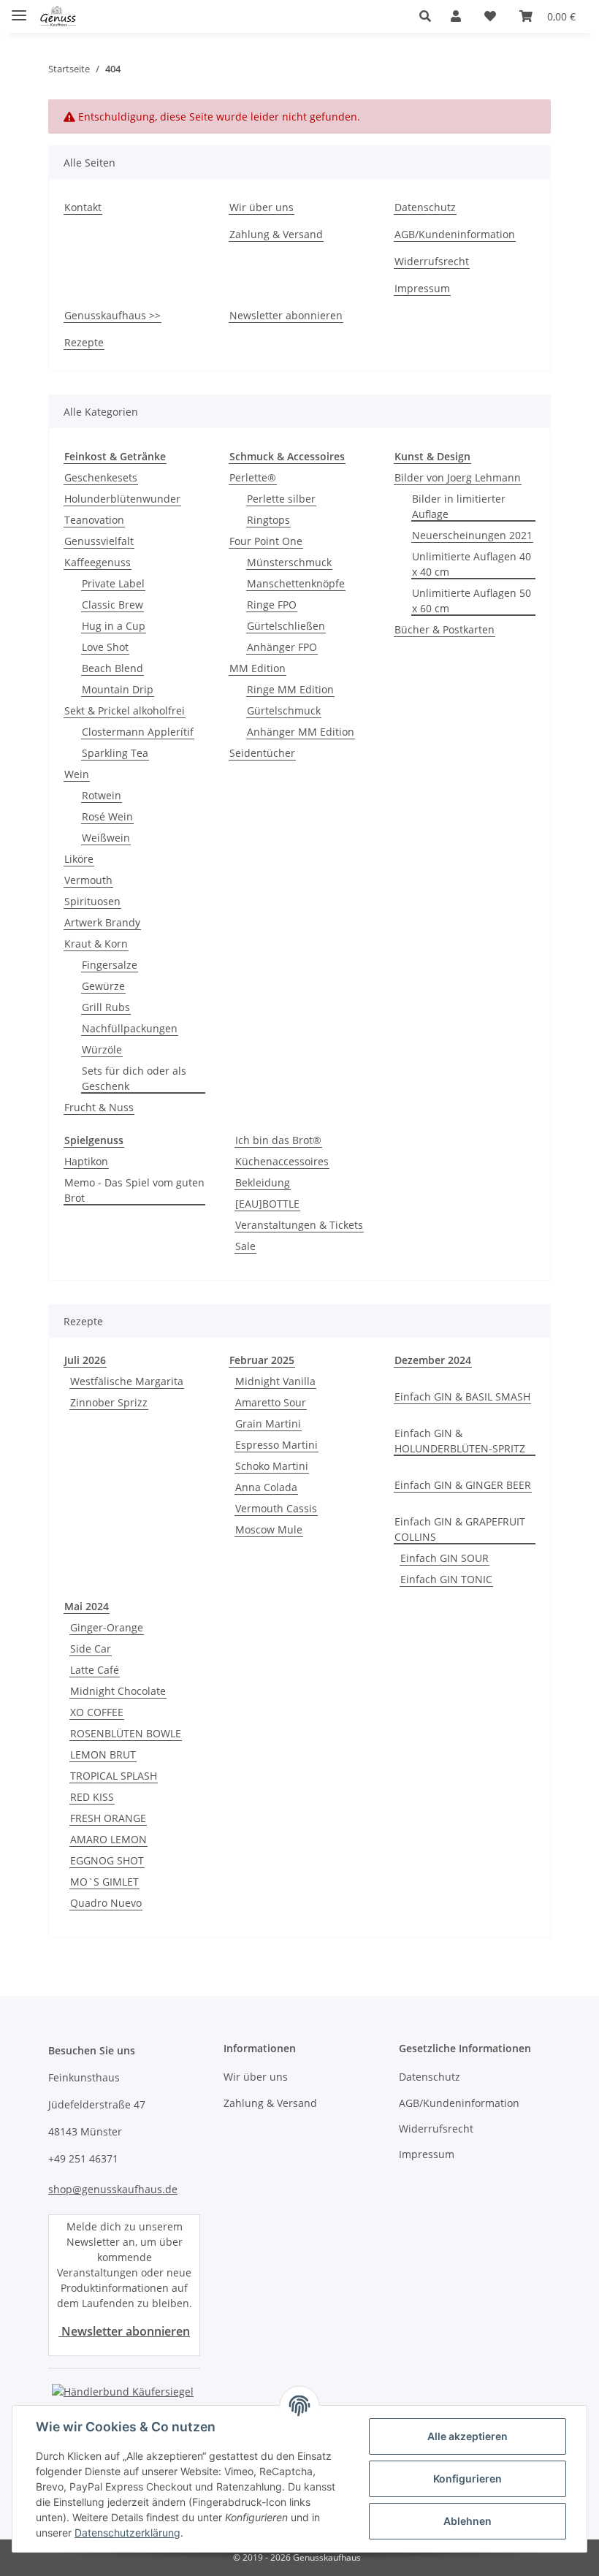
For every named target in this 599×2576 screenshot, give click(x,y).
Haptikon (86, 1161)
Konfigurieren (468, 2478)
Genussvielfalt (99, 541)
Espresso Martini (276, 1445)
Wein (77, 774)
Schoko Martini (272, 1466)
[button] (429, 16)
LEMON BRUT (103, 1754)
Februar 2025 (262, 1360)
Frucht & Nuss (99, 1107)
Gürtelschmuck (284, 710)
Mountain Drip (118, 689)
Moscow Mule (269, 1529)
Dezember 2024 (433, 1360)
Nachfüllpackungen (130, 1028)
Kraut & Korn (96, 944)
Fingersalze (110, 965)
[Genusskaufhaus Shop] (58, 16)
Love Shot (105, 647)
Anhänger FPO (282, 647)
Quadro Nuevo (106, 1903)
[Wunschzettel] (490, 16)
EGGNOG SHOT (107, 1860)
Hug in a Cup (114, 626)
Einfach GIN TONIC (446, 1579)
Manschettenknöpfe (296, 583)
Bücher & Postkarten (445, 629)
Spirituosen (92, 901)
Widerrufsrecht (432, 261)
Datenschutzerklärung (127, 2533)
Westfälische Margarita (127, 1381)
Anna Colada (266, 1487)
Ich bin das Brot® (278, 1140)
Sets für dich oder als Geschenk (134, 1078)
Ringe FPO (272, 605)
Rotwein (102, 795)
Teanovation (94, 520)
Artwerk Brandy (102, 922)
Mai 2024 (87, 1606)
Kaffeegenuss (98, 562)
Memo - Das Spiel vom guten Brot (134, 1190)
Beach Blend (112, 668)
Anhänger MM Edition (301, 732)
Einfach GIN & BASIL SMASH (462, 1396)
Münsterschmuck (289, 562)
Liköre (79, 859)
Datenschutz (425, 207)
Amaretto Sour (271, 1402)
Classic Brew (112, 605)
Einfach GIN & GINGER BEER (463, 1485)
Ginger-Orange (107, 1627)
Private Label (113, 583)
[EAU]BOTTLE (267, 1204)
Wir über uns (262, 207)
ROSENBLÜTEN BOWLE (126, 1733)
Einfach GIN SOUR (445, 1558)
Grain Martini (268, 1424)
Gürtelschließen (286, 626)
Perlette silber (281, 499)
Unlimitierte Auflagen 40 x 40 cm (472, 564)
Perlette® (253, 477)
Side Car (91, 1649)
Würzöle (102, 1049)
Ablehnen (468, 2521)
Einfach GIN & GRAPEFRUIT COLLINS (460, 1529)
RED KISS (92, 1797)
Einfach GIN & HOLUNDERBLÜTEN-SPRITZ (460, 1441)
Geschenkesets (101, 477)
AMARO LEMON (108, 1839)
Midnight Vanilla (275, 1381)
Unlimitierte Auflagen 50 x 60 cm (472, 601)
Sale (245, 1246)
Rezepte (84, 342)
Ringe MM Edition (290, 689)
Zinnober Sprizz (109, 1402)
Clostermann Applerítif (138, 732)
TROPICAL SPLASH (114, 1776)
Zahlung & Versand (276, 234)
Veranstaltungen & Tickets (299, 1225)
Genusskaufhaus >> (112, 315)
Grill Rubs (106, 1007)
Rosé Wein (107, 816)
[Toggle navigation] (19, 9)
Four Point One (266, 541)
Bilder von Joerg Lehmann (458, 477)
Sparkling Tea (115, 753)
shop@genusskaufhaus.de (113, 2189)
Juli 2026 (85, 1360)
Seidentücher (262, 753)
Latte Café (95, 1670)
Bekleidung (263, 1182)
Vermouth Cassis (276, 1508)
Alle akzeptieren (468, 2436)
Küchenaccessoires (282, 1161)
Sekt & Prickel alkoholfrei (125, 710)
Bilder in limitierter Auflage (459, 506)
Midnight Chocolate (118, 1691)
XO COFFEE (97, 1712)
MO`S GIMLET (104, 1882)
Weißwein (106, 838)
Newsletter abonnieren (286, 315)
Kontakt (83, 207)
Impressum (422, 288)
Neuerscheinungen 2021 (472, 535)
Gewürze (103, 986)
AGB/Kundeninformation (455, 234)
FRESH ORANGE (108, 1818)
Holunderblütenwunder (122, 499)
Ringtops (268, 520)
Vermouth (88, 880)
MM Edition (257, 668)
